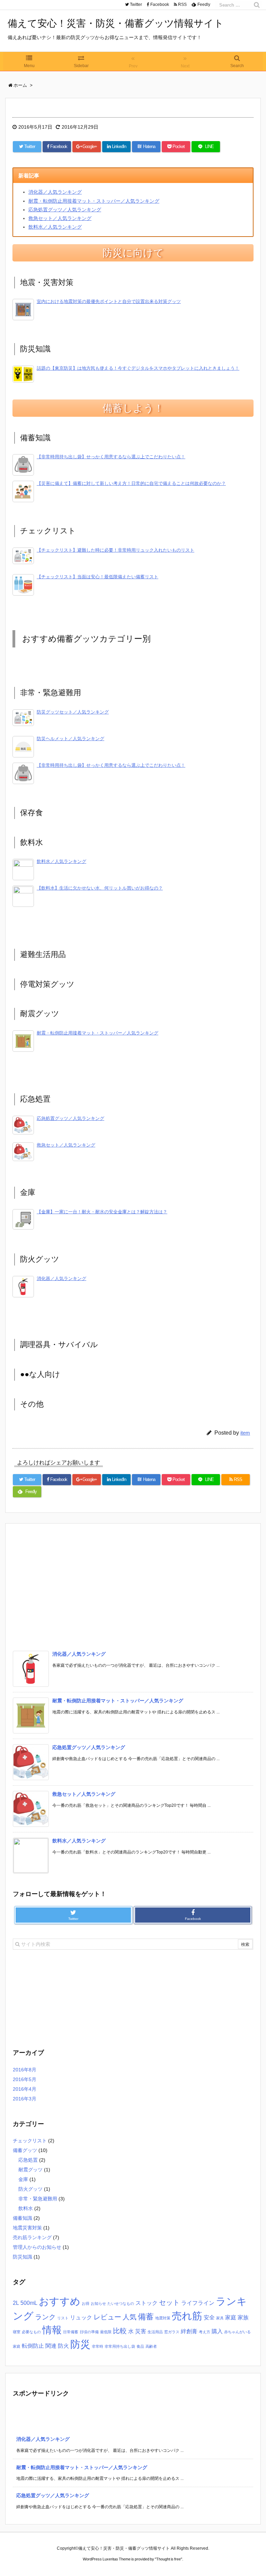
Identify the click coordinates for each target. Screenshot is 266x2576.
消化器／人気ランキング (55, 192)
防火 (63, 2346)
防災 (80, 2344)
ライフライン (198, 2303)
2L (16, 2303)
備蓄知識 (23, 2218)
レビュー (107, 2317)
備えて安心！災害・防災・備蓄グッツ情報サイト (116, 23)
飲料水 (26, 2208)
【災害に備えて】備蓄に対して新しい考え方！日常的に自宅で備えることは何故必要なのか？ (131, 484)
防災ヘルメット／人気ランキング (70, 739)
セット (169, 2302)
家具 (220, 2318)
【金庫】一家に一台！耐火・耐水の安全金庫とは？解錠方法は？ (102, 1212)
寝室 (17, 2332)
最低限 (106, 2332)
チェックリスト (30, 2141)
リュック (81, 2317)
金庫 (23, 2179)
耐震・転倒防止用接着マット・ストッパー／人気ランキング (94, 201)
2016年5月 (25, 2079)
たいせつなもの (121, 2303)
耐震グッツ (30, 2170)
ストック (147, 2303)
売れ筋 (187, 2316)
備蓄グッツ (25, 2150)
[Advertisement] (133, 1586)
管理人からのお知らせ (37, 2247)
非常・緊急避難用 (38, 2199)
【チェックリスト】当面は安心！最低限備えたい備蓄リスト (97, 577)
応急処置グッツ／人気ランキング (65, 210)
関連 (51, 2346)
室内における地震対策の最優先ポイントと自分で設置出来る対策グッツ (109, 302)
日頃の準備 (89, 2332)
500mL (29, 2303)
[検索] (257, 5)
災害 (141, 2331)
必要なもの (31, 2332)
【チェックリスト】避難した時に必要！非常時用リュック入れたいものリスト (116, 550)
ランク (45, 2317)
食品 (140, 2346)
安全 (209, 2317)
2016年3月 (25, 2099)
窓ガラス (172, 2332)
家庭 (231, 2317)
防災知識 (23, 2257)
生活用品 (155, 2332)
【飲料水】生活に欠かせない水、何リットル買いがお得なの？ (100, 888)
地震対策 (163, 2318)
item (245, 1433)
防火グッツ (30, 2189)
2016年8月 (25, 2070)
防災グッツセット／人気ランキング (73, 712)
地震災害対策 (27, 2228)
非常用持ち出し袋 (120, 2346)
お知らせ (98, 2303)
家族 (243, 2317)
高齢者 (151, 2346)
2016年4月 (25, 2089)
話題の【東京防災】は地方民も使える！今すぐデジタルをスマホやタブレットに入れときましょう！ (138, 368)
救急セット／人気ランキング (60, 218)
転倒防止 (33, 2346)
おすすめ (60, 2301)
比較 (120, 2331)
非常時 (97, 2346)
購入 (217, 2331)
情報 (52, 2330)
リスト (63, 2318)
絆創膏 (189, 2331)
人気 (130, 2317)
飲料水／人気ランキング (55, 227)
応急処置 (28, 2160)
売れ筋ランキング (32, 2237)
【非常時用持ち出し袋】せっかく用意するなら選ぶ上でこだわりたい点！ (111, 457)
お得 (86, 2303)
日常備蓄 (71, 2332)
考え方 (205, 2332)
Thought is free (169, 2559)
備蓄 (146, 2317)
